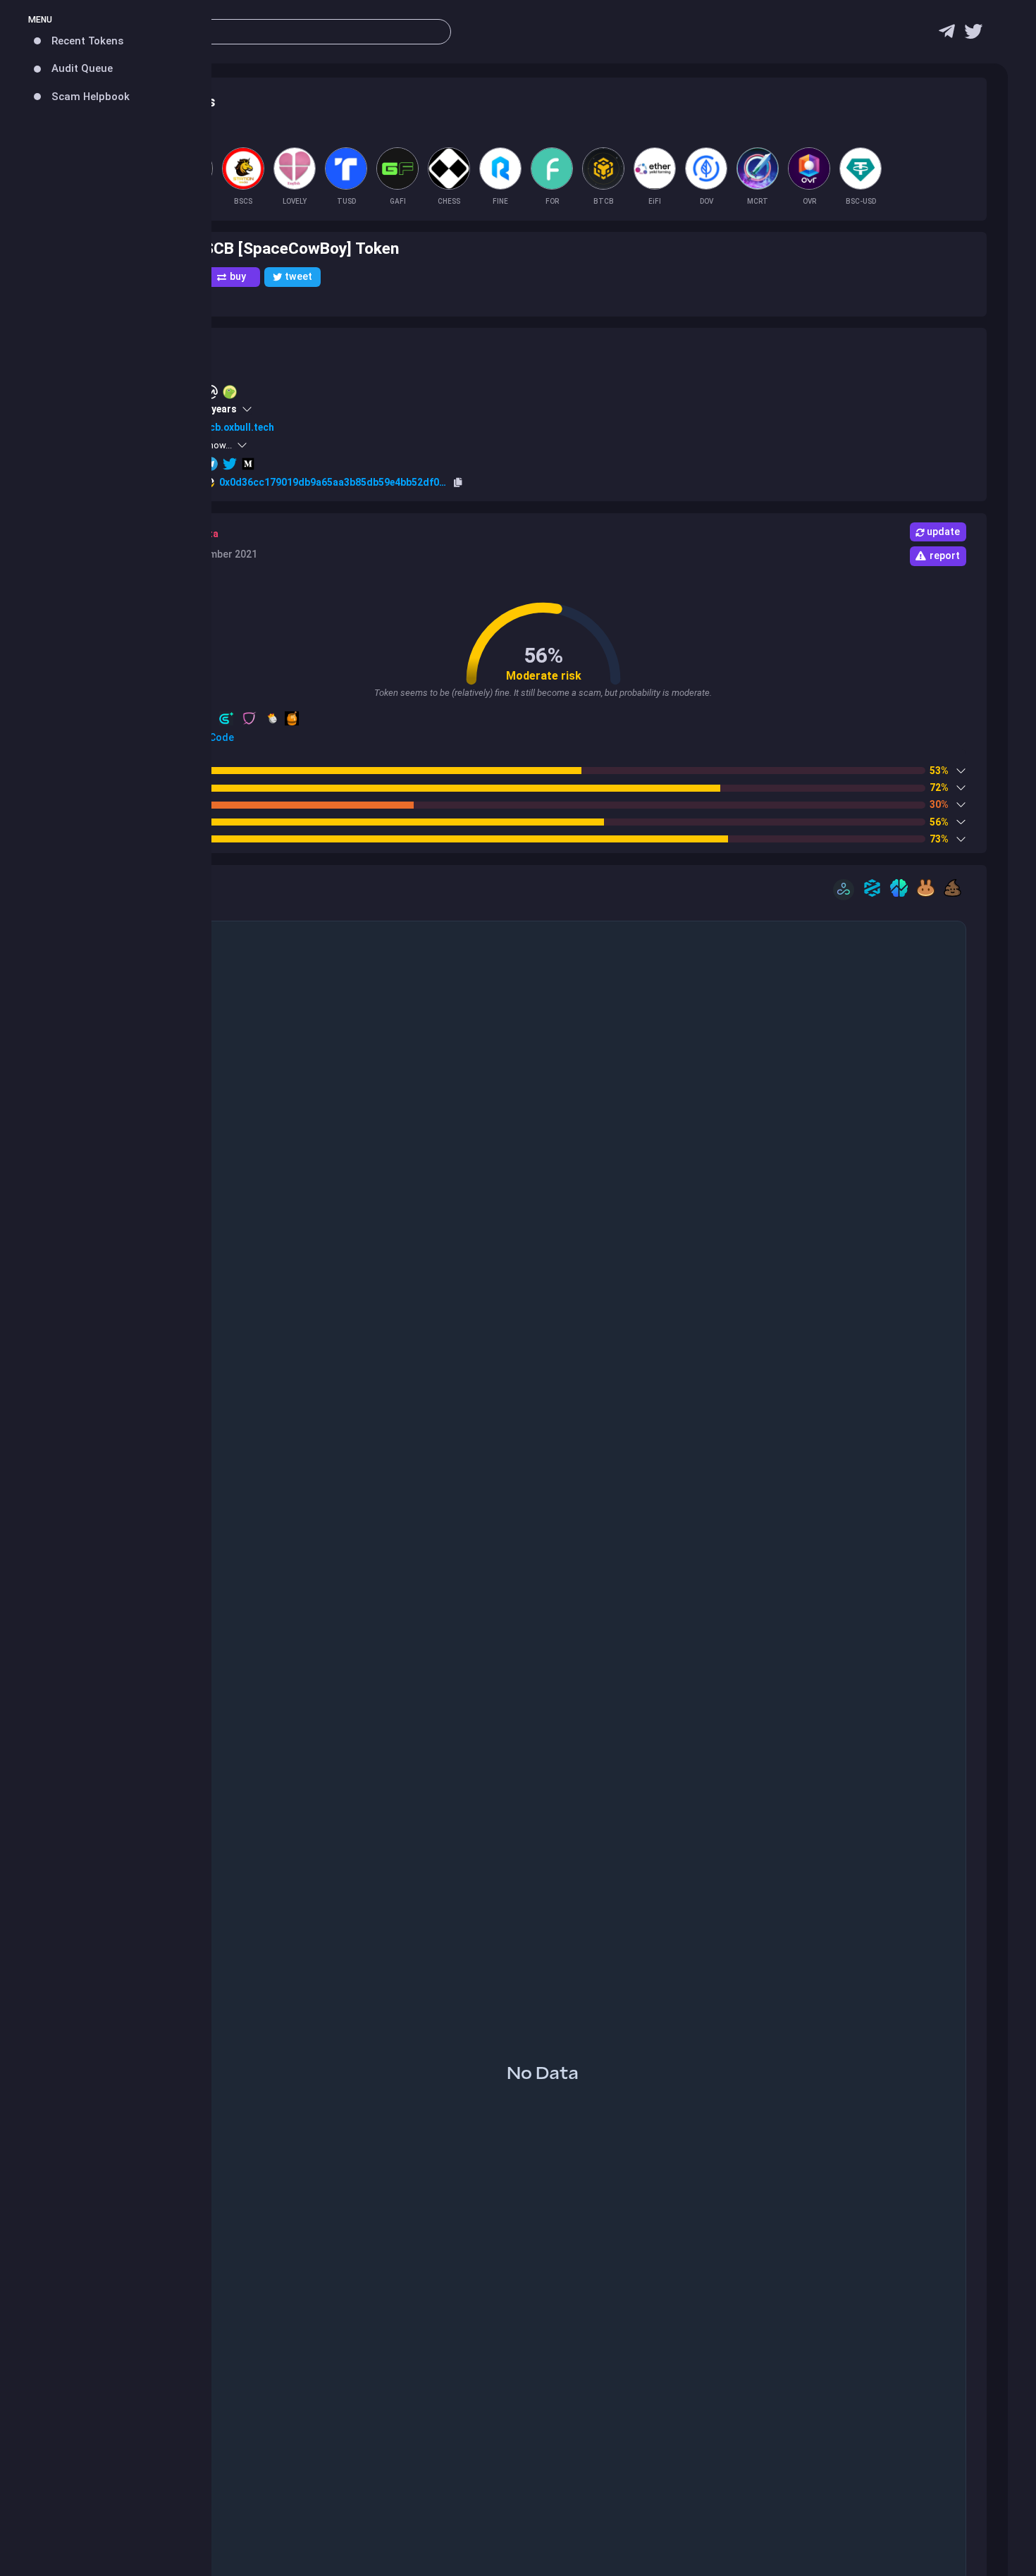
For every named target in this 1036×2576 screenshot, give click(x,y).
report (945, 556)
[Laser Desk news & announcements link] (973, 35)
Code (221, 737)
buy (238, 276)
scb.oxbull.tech (239, 427)
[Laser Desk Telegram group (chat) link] (947, 35)
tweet (298, 276)
